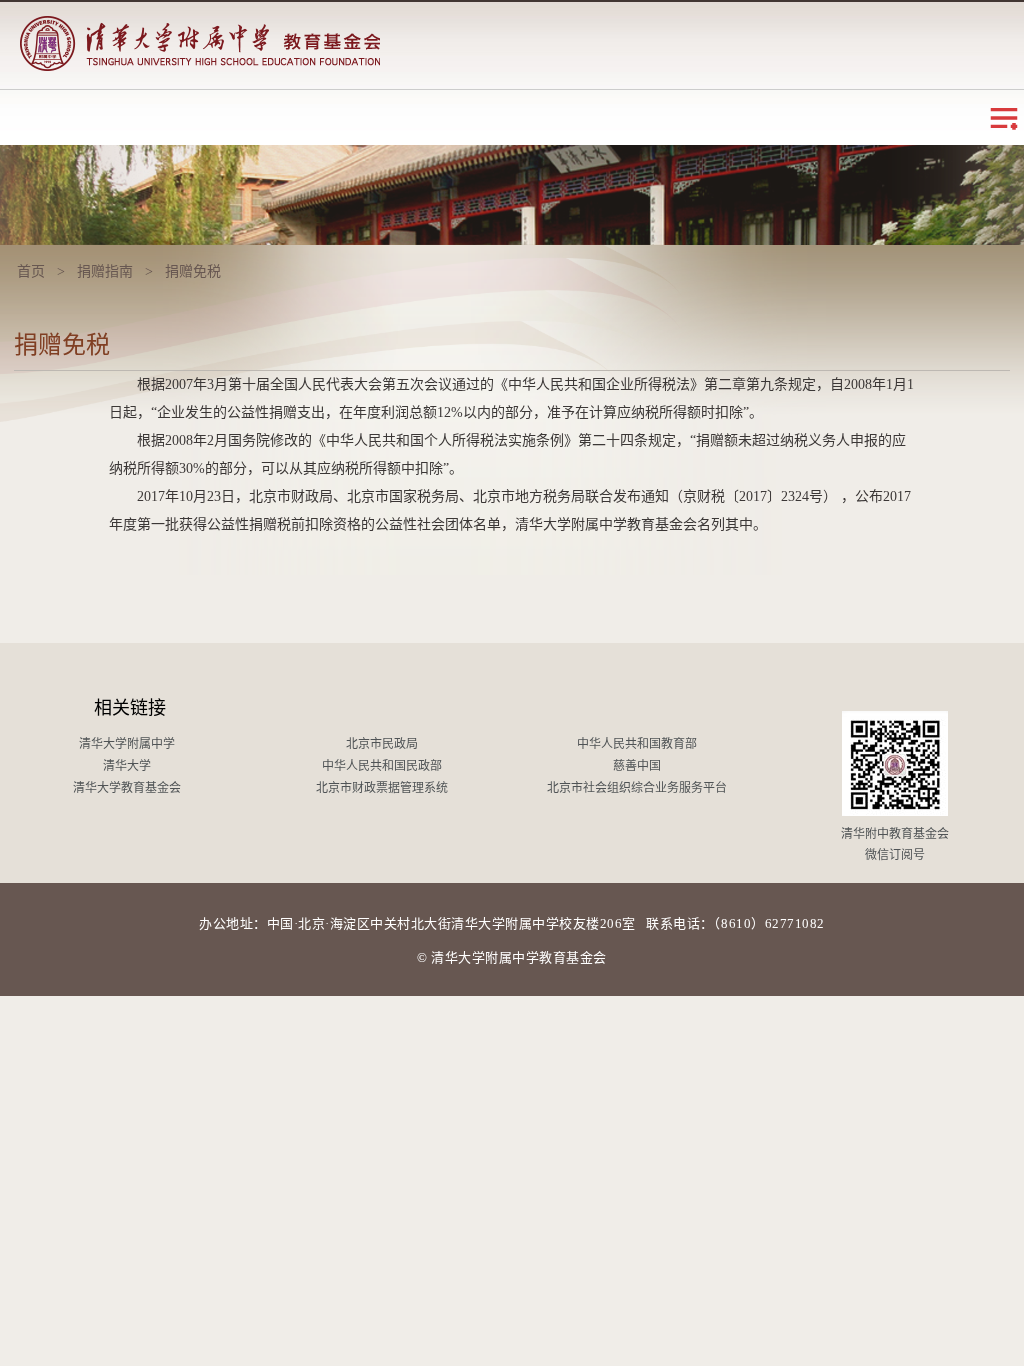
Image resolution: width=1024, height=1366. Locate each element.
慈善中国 (637, 766)
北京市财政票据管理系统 (382, 788)
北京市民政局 (382, 744)
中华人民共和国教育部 (637, 744)
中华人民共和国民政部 (382, 766)
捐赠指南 (105, 271)
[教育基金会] (200, 36)
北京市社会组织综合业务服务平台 (637, 788)
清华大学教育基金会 (127, 788)
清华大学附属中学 (127, 744)
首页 (31, 271)
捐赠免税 (193, 271)
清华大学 (127, 766)
